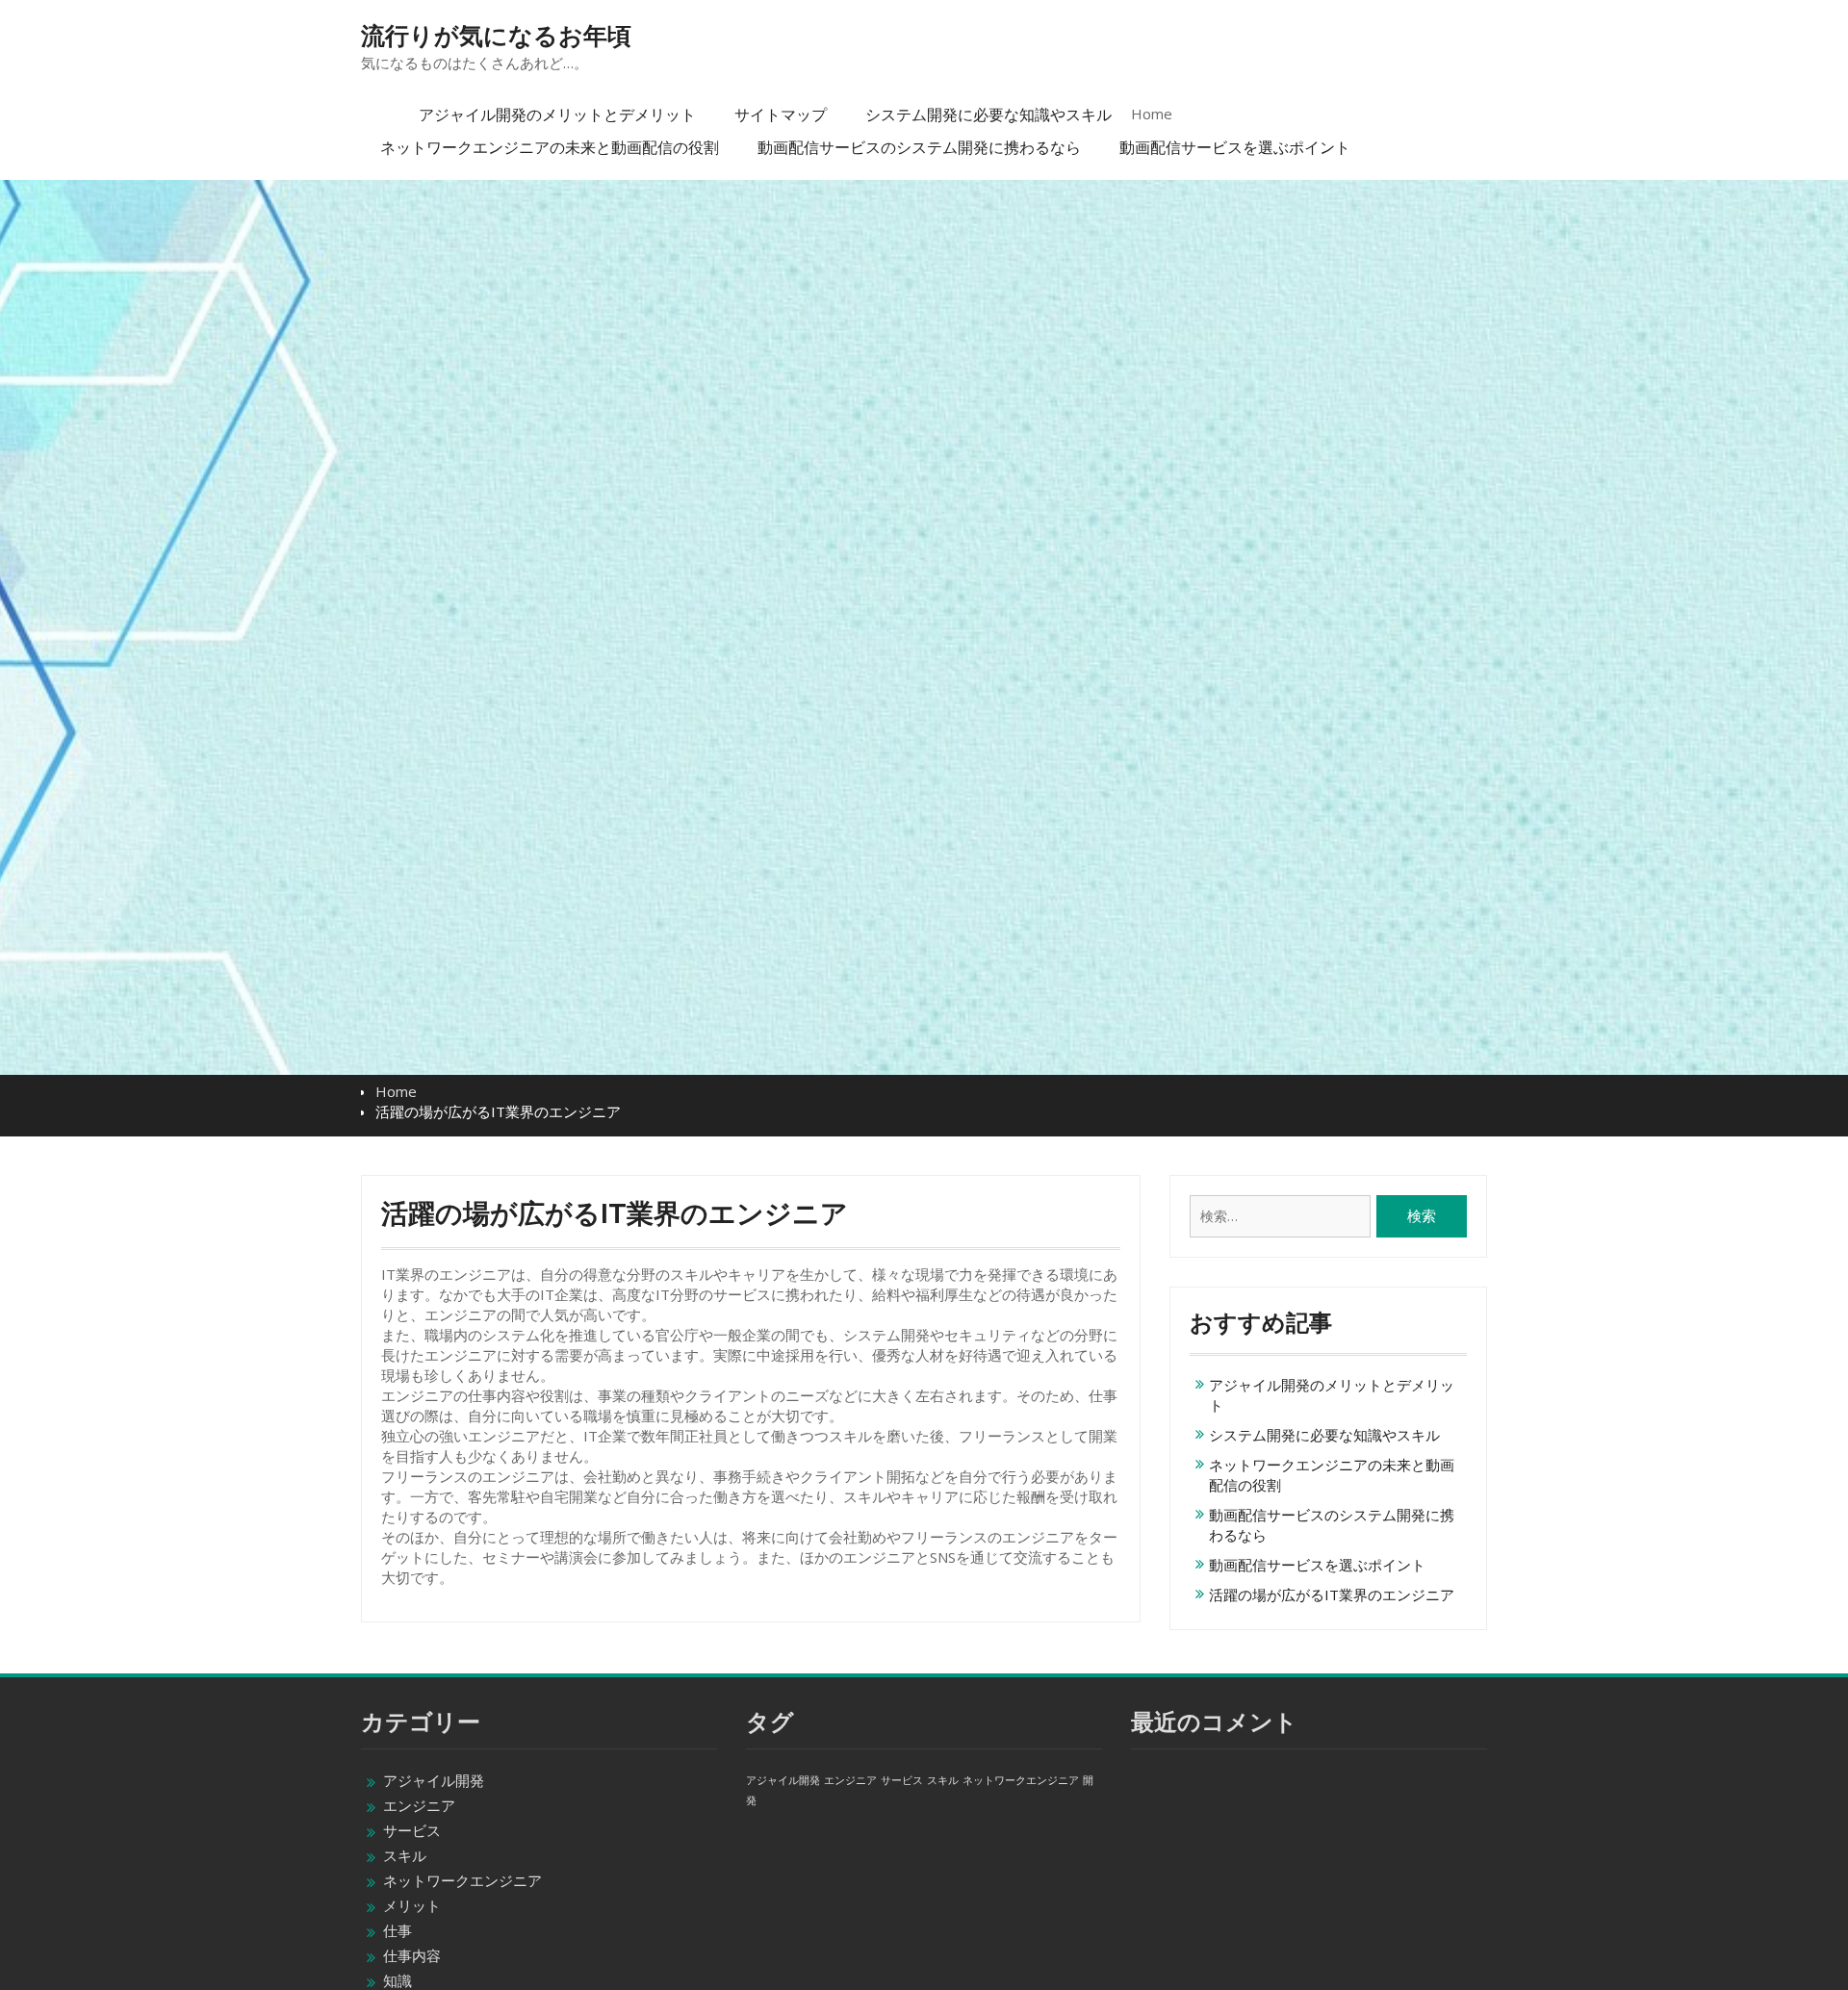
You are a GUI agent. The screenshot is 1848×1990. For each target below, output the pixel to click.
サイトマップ (781, 115)
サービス (412, 1830)
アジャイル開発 (434, 1780)
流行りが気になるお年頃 (496, 36)
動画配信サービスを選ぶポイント (1235, 147)
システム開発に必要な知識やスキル (988, 115)
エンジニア (419, 1805)
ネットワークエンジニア (462, 1880)
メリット (412, 1905)
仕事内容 (412, 1955)
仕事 (398, 1930)
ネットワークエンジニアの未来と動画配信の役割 (550, 147)
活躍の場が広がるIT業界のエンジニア (1332, 1595)
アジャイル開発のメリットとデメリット (557, 115)
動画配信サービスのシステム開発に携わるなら (919, 147)
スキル (405, 1855)
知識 (398, 1980)
